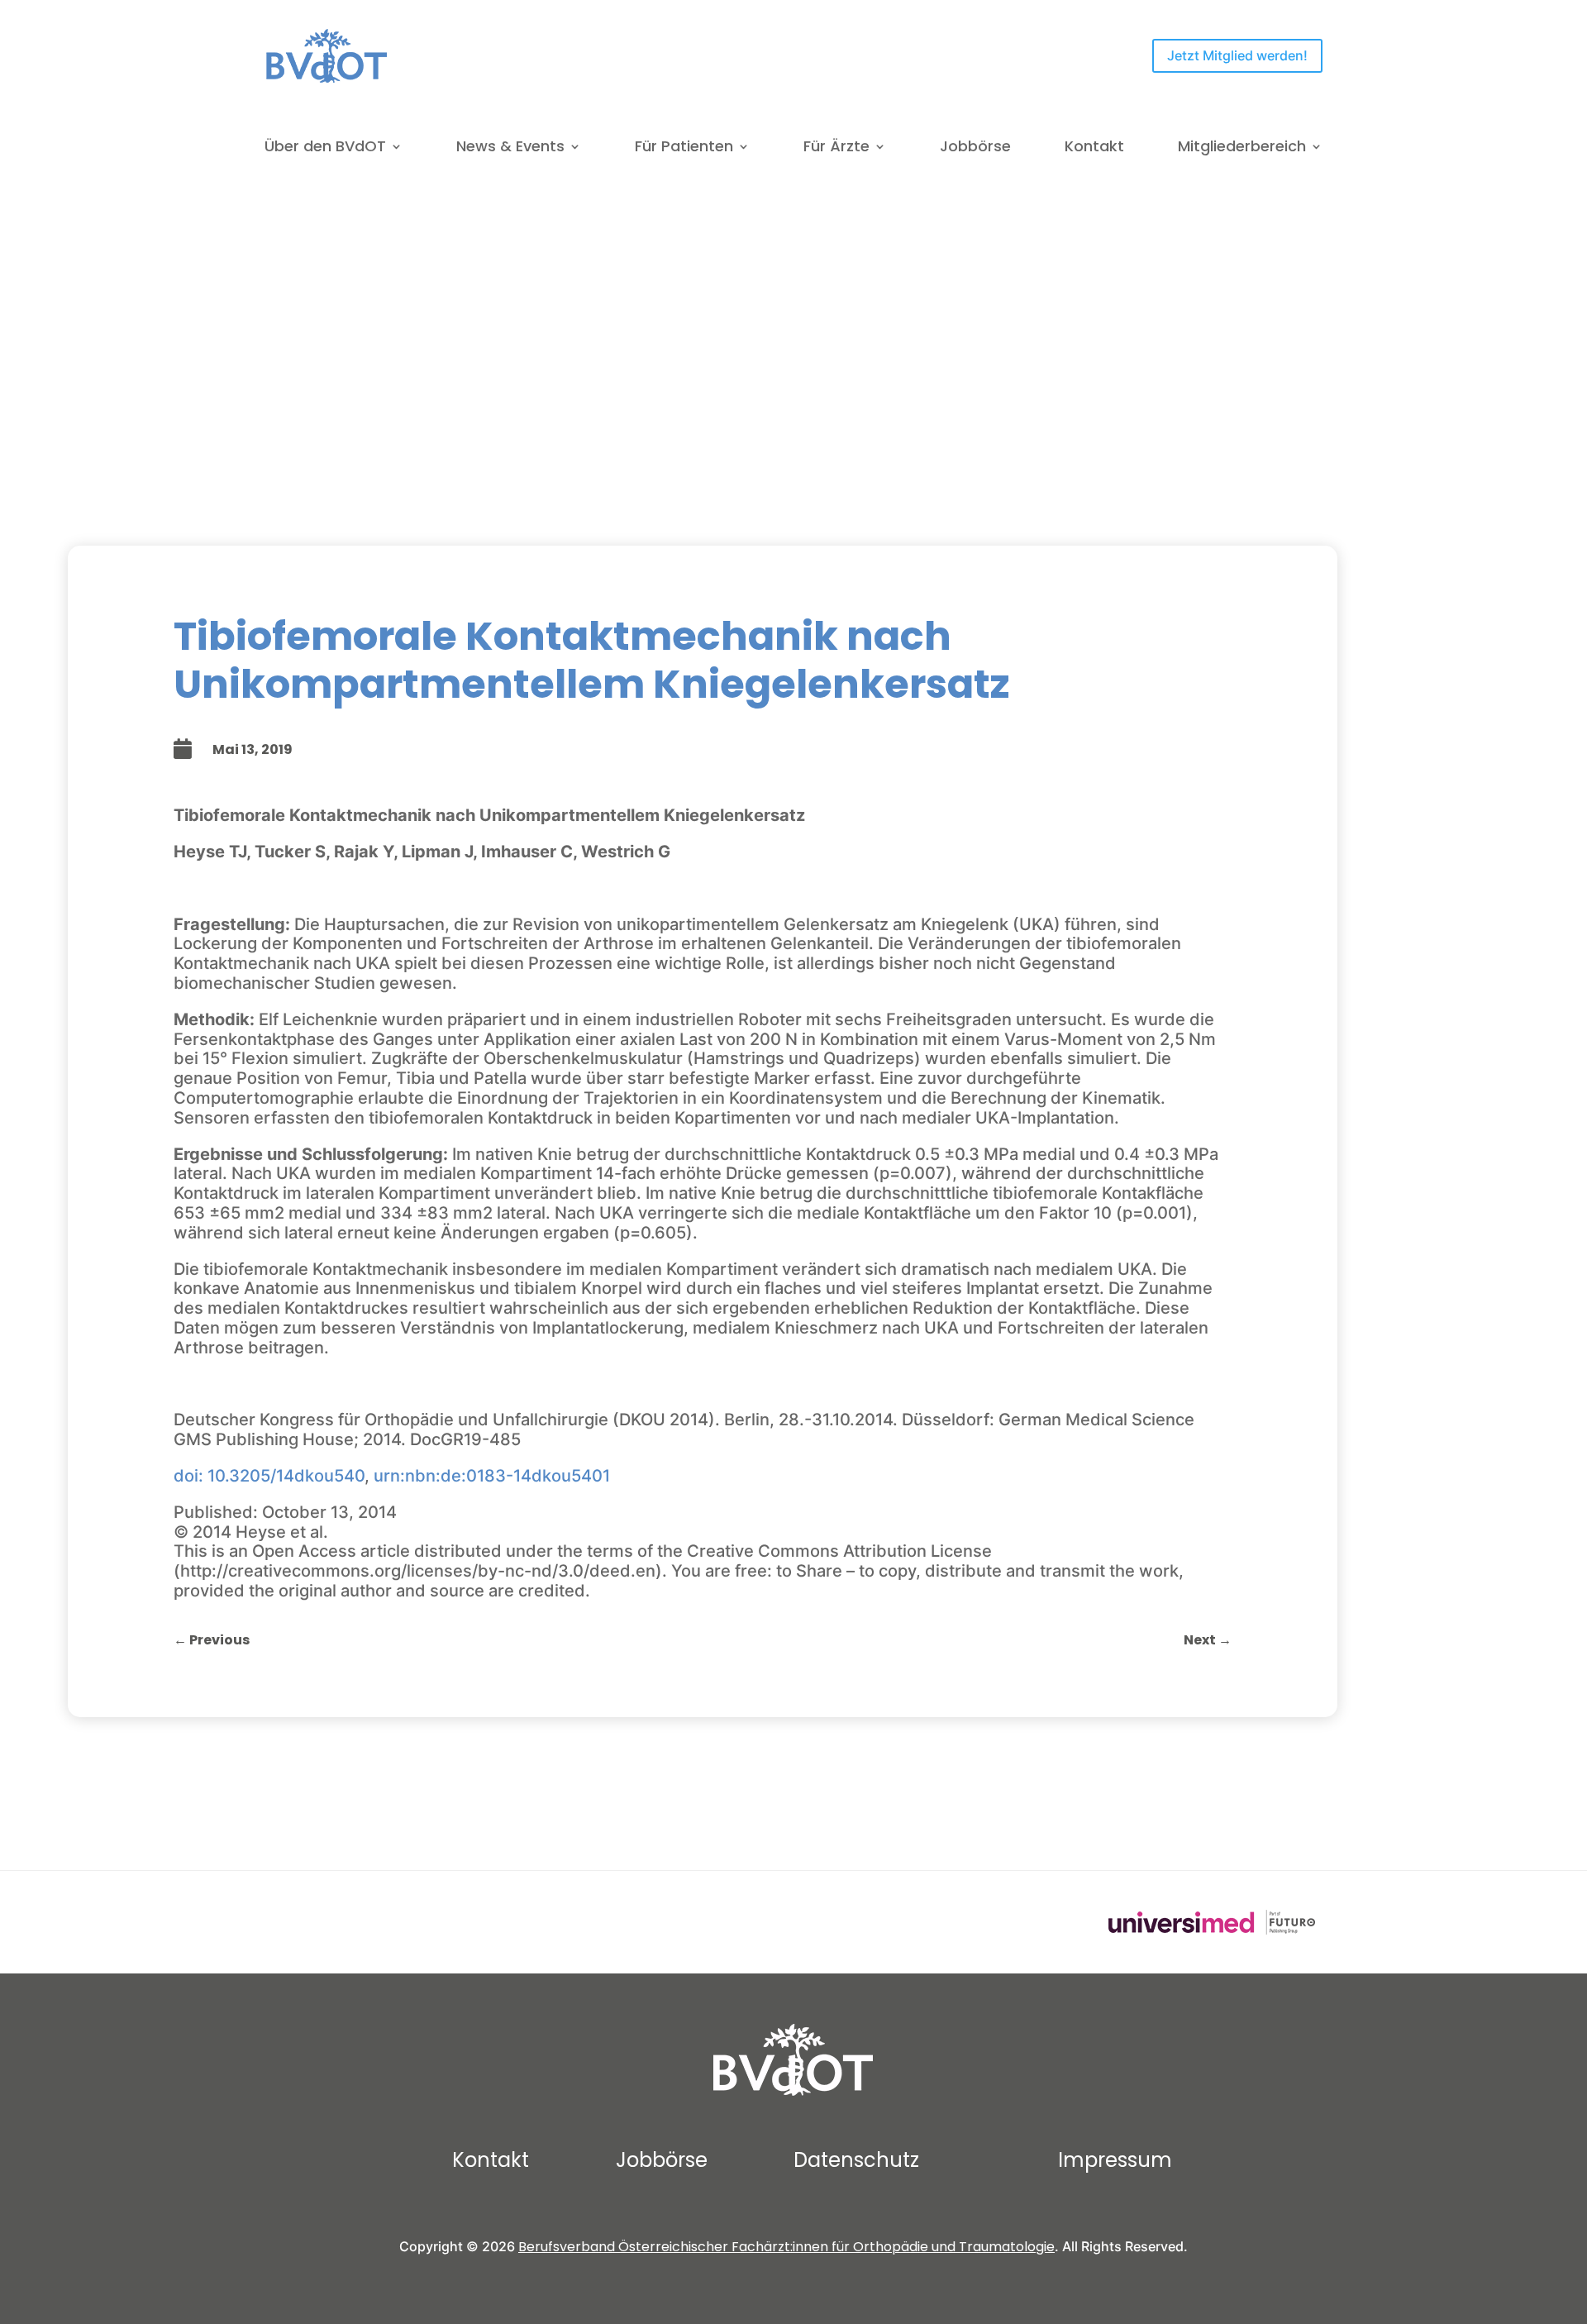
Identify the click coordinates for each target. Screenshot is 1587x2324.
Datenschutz (856, 2160)
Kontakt (1094, 148)
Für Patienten (684, 148)
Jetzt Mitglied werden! (1237, 55)
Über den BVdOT (325, 148)
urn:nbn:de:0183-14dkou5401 (492, 1476)
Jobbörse (975, 148)
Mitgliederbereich (1242, 148)
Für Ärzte (836, 148)
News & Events (510, 148)
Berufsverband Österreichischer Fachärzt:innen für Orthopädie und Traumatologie (786, 2247)
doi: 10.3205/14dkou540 (269, 1476)
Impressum (1115, 2160)
